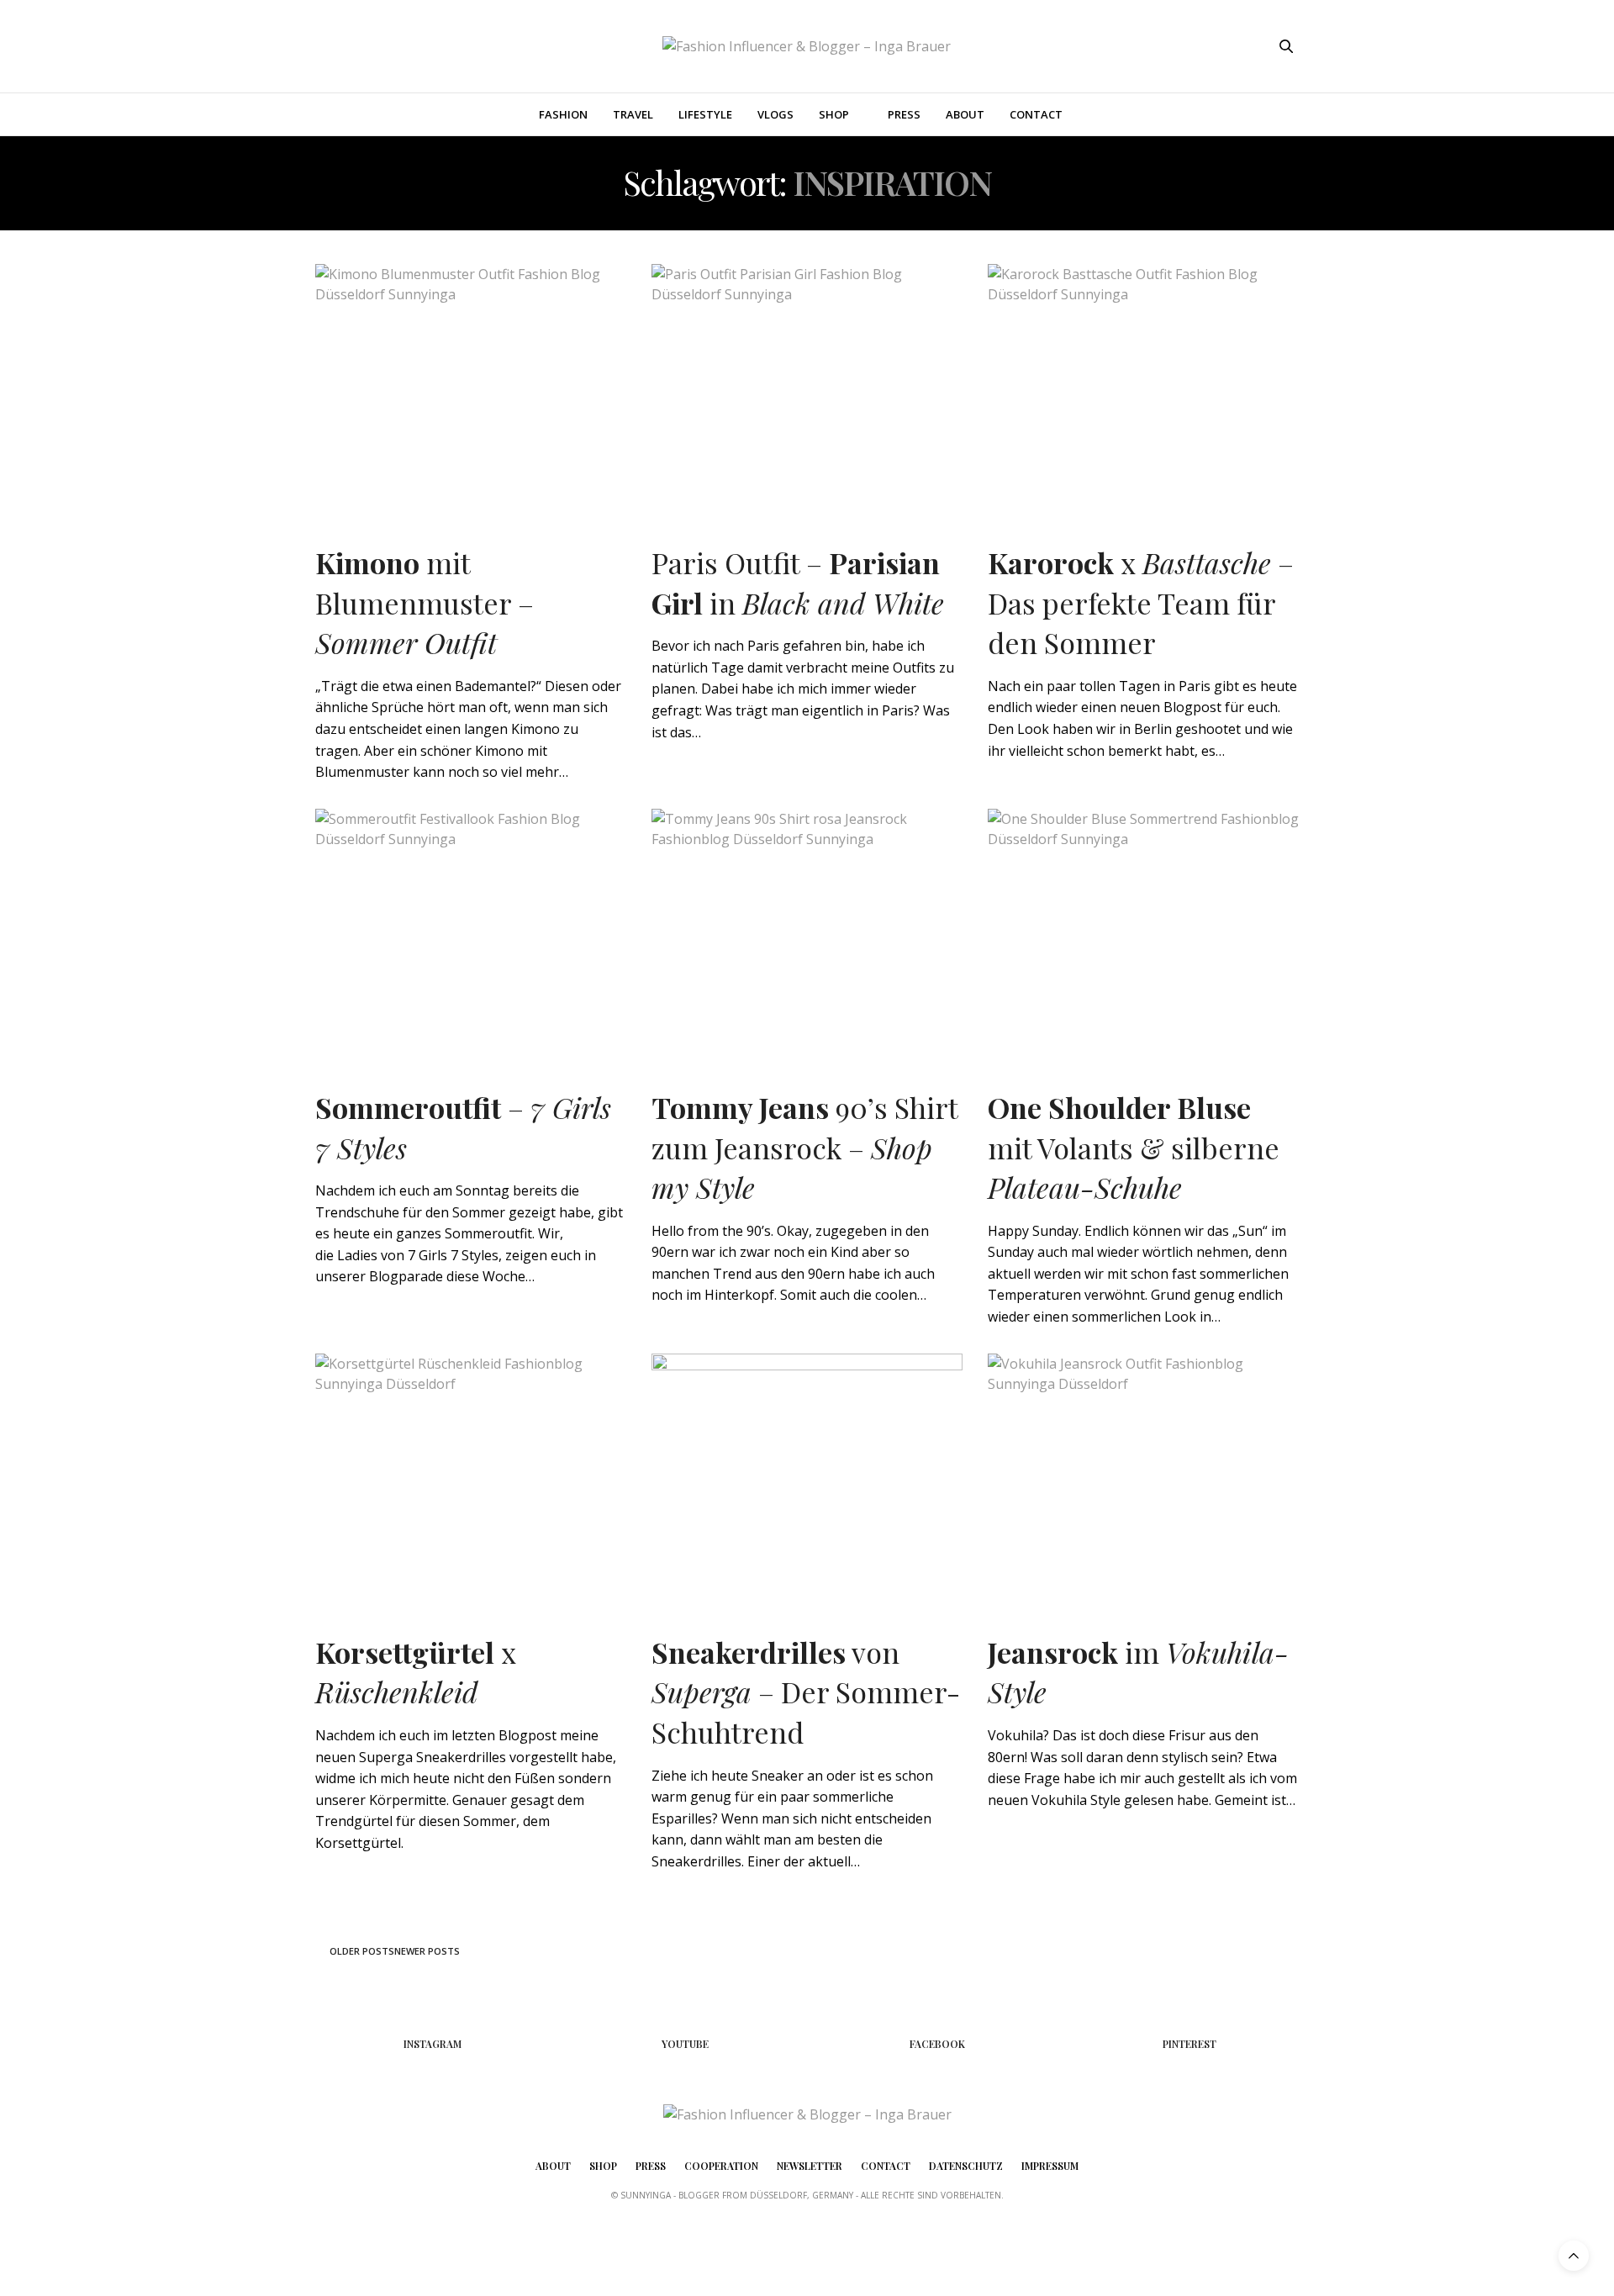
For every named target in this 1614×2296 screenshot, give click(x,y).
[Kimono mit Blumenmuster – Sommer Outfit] (471, 387)
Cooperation (721, 2166)
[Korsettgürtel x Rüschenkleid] (471, 1476)
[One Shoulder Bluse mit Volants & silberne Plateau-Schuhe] (1143, 932)
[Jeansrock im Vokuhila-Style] (1143, 1476)
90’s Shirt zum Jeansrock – (804, 1147)
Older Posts (361, 1951)
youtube (685, 2044)
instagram (433, 2044)
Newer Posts (428, 1951)
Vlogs (775, 114)
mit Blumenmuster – (425, 602)
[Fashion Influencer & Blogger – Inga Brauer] (807, 46)
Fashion (563, 114)
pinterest (1189, 2044)
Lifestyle (705, 114)
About (965, 114)
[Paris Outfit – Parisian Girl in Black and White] (807, 387)
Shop (834, 114)
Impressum (1050, 2166)
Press (904, 114)
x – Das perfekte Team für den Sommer (1141, 602)
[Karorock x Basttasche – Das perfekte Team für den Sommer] (1143, 387)
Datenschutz (966, 2166)
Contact (1036, 114)
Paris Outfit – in (798, 583)
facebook (937, 2044)
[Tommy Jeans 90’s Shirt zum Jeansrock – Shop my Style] (807, 932)
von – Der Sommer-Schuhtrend (806, 1692)
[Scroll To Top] (1574, 2256)
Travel (633, 114)
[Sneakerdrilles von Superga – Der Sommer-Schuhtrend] (807, 1476)
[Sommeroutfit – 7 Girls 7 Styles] (471, 932)
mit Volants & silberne (1134, 1147)
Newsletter (810, 2166)
